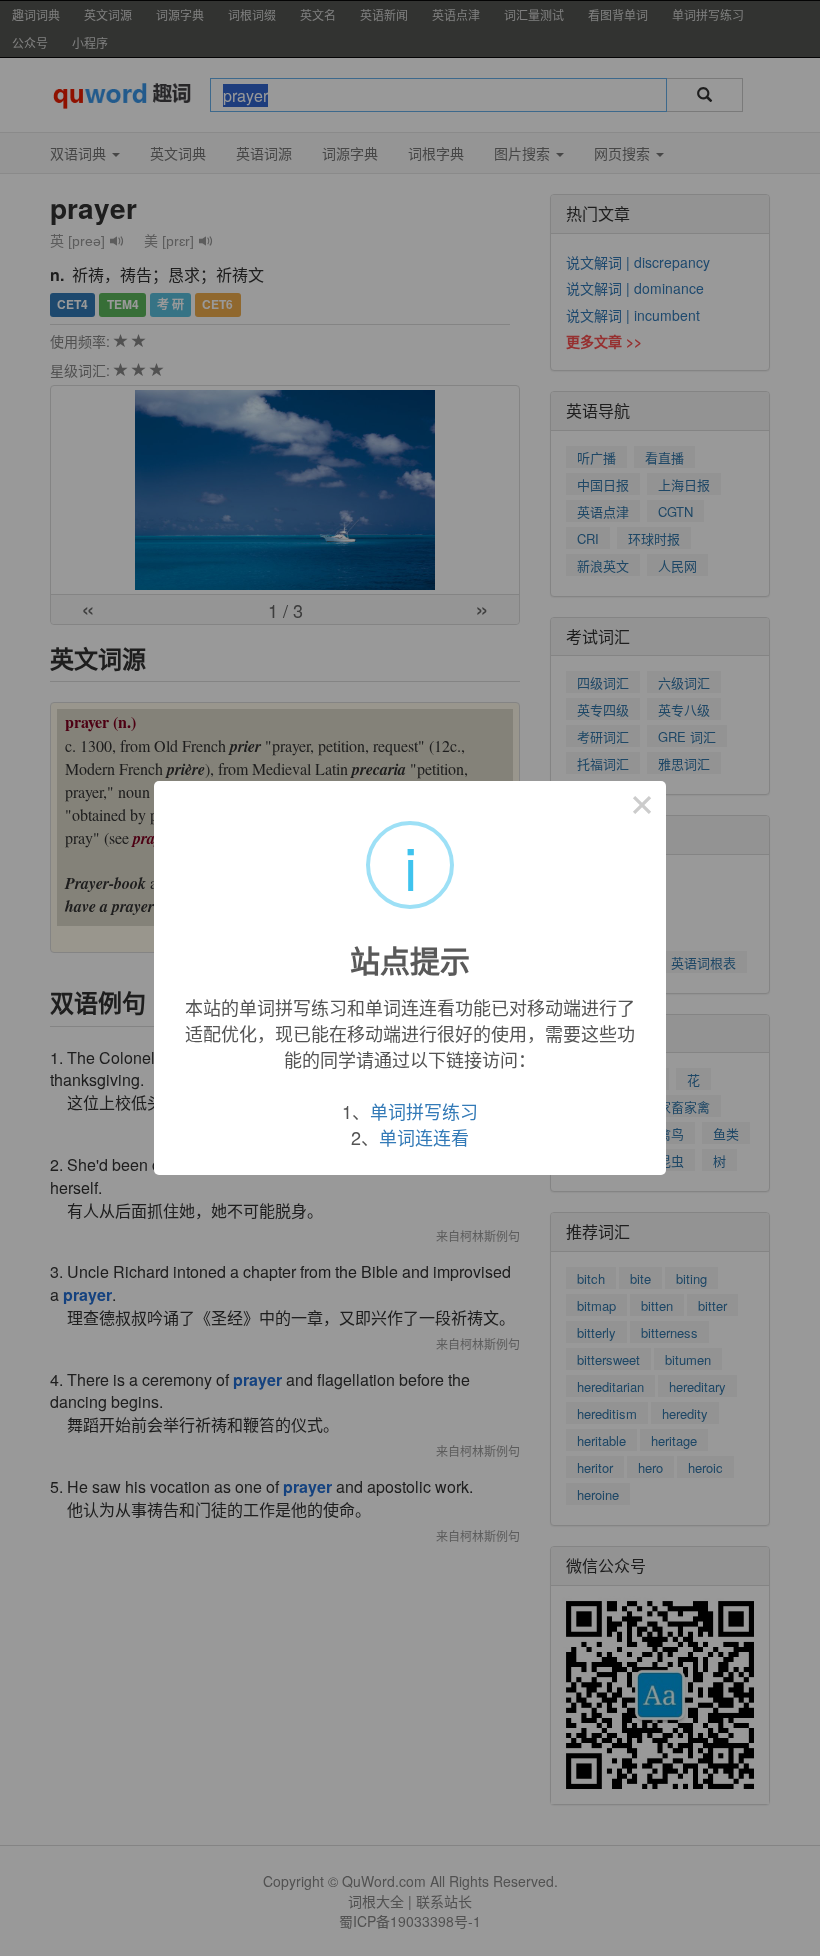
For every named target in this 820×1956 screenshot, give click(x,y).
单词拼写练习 (424, 1111)
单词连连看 (424, 1137)
